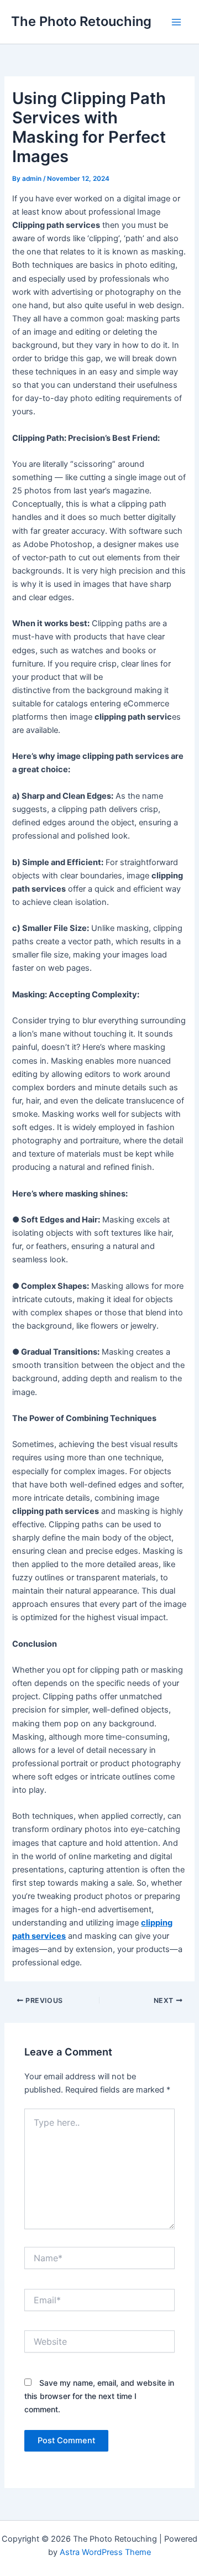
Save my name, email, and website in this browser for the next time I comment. (99, 2396)
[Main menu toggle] (176, 22)
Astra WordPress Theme (105, 2552)
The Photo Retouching (81, 21)
